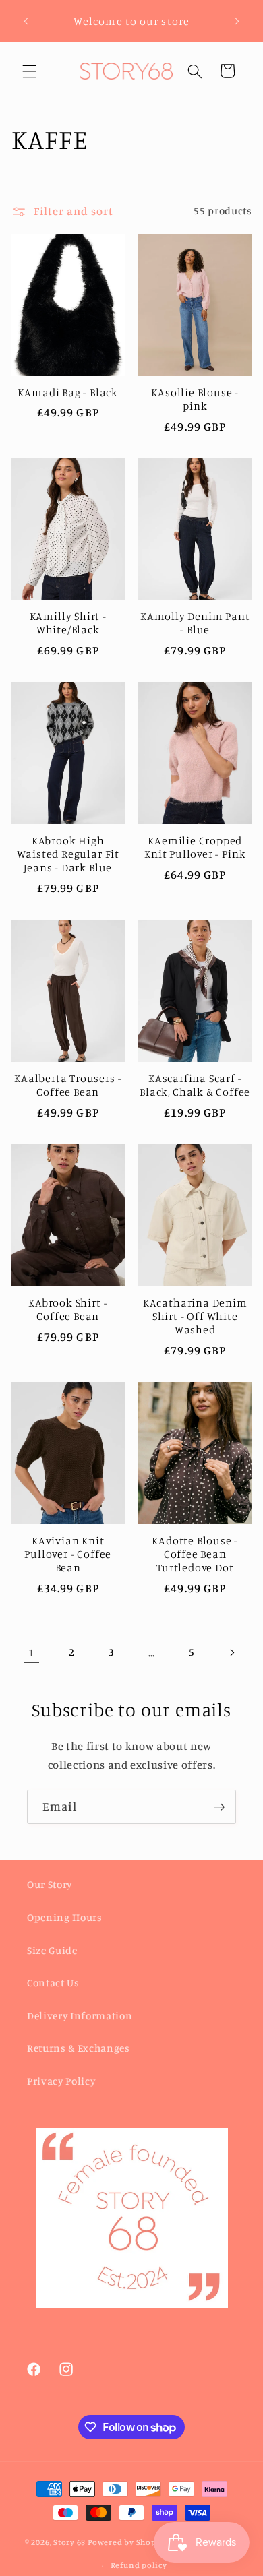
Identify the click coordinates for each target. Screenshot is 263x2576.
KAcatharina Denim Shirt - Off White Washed (195, 1316)
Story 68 (69, 2543)
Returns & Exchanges (79, 2048)
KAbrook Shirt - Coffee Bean (68, 1309)
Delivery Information (80, 2016)
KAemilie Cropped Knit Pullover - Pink (195, 847)
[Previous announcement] (26, 21)
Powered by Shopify (127, 2543)
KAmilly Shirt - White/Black (68, 623)
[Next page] (231, 1652)
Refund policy (139, 2565)
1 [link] (31, 1652)
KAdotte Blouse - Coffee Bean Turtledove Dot (195, 1554)
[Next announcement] (237, 21)
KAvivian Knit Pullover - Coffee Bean (68, 1554)
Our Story (50, 1884)
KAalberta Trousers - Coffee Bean (68, 1085)
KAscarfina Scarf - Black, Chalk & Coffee (195, 1085)
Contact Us (53, 1983)
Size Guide (52, 1950)
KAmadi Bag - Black (68, 392)
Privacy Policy (61, 2081)
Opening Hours (65, 1917)
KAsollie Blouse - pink (195, 399)
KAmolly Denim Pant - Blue (195, 623)
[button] (30, 71)
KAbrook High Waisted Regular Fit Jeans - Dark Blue (68, 854)
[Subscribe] (219, 1807)
